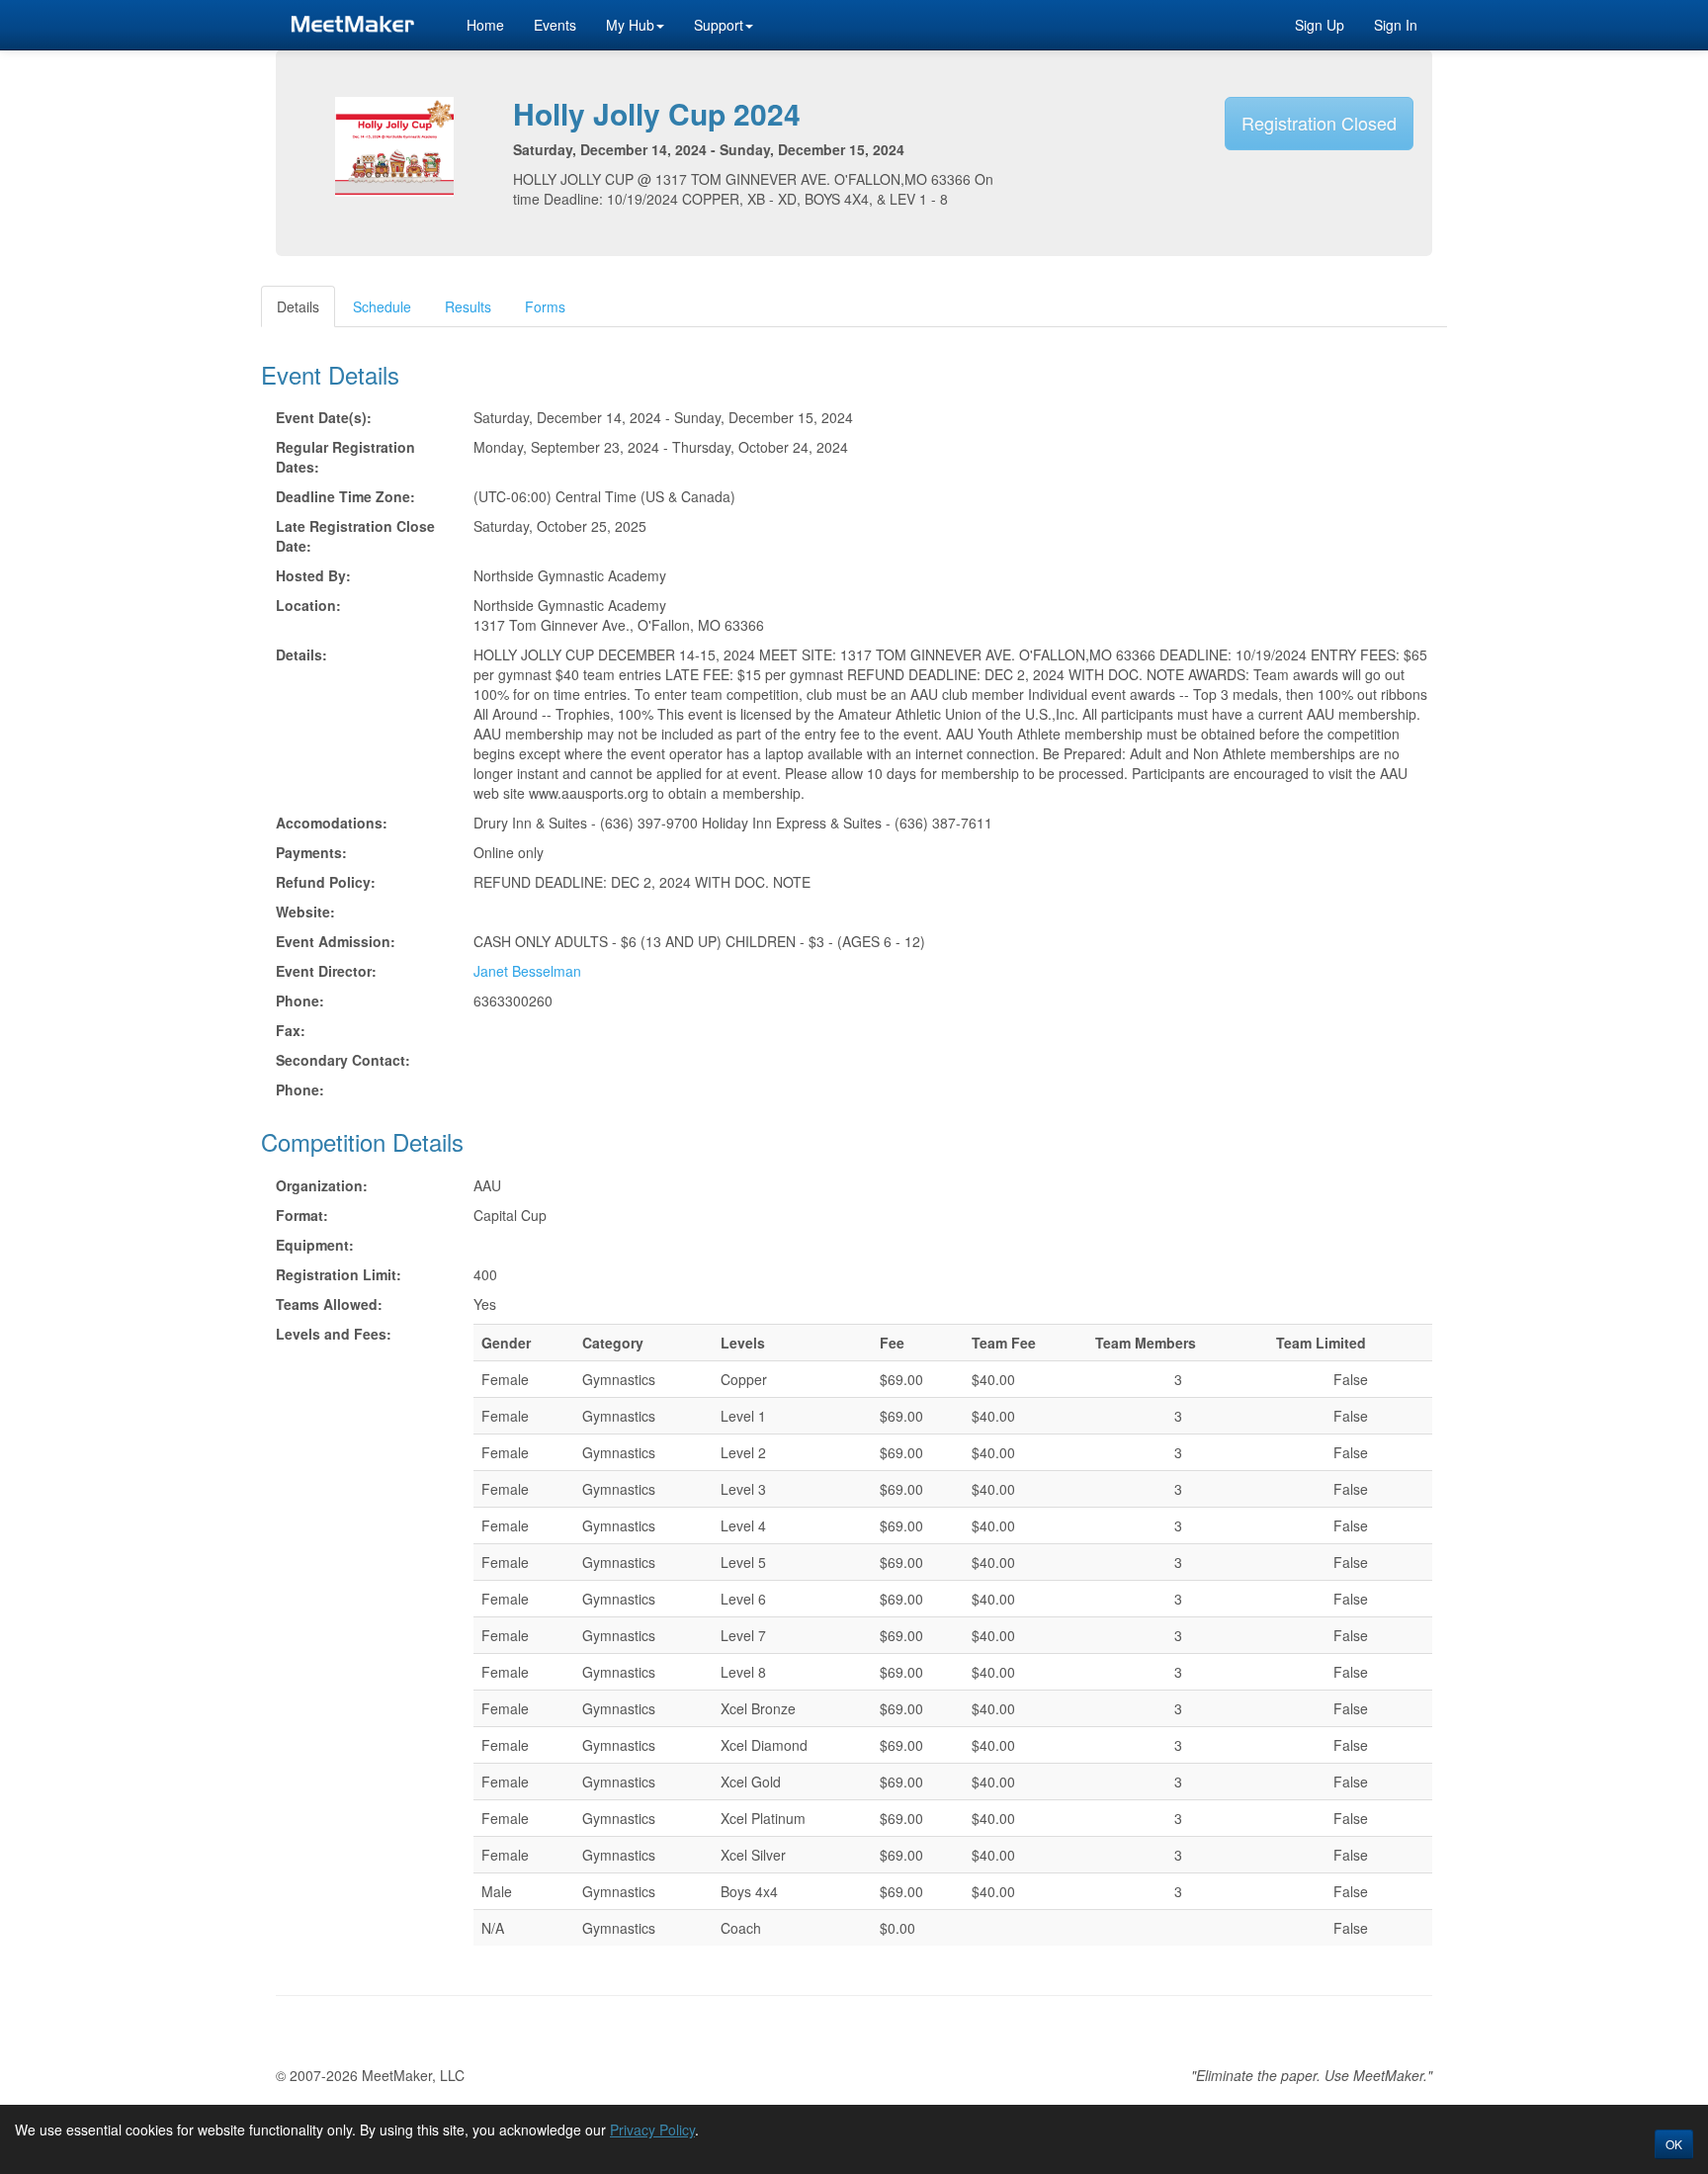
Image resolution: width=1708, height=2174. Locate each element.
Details (298, 306)
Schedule (382, 306)
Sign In (1396, 25)
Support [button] (719, 25)
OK (1674, 2144)
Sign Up (1320, 25)
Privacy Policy (652, 2130)
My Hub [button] (630, 25)
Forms (545, 306)
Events (555, 25)
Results (468, 306)
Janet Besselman (527, 971)
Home (485, 25)
